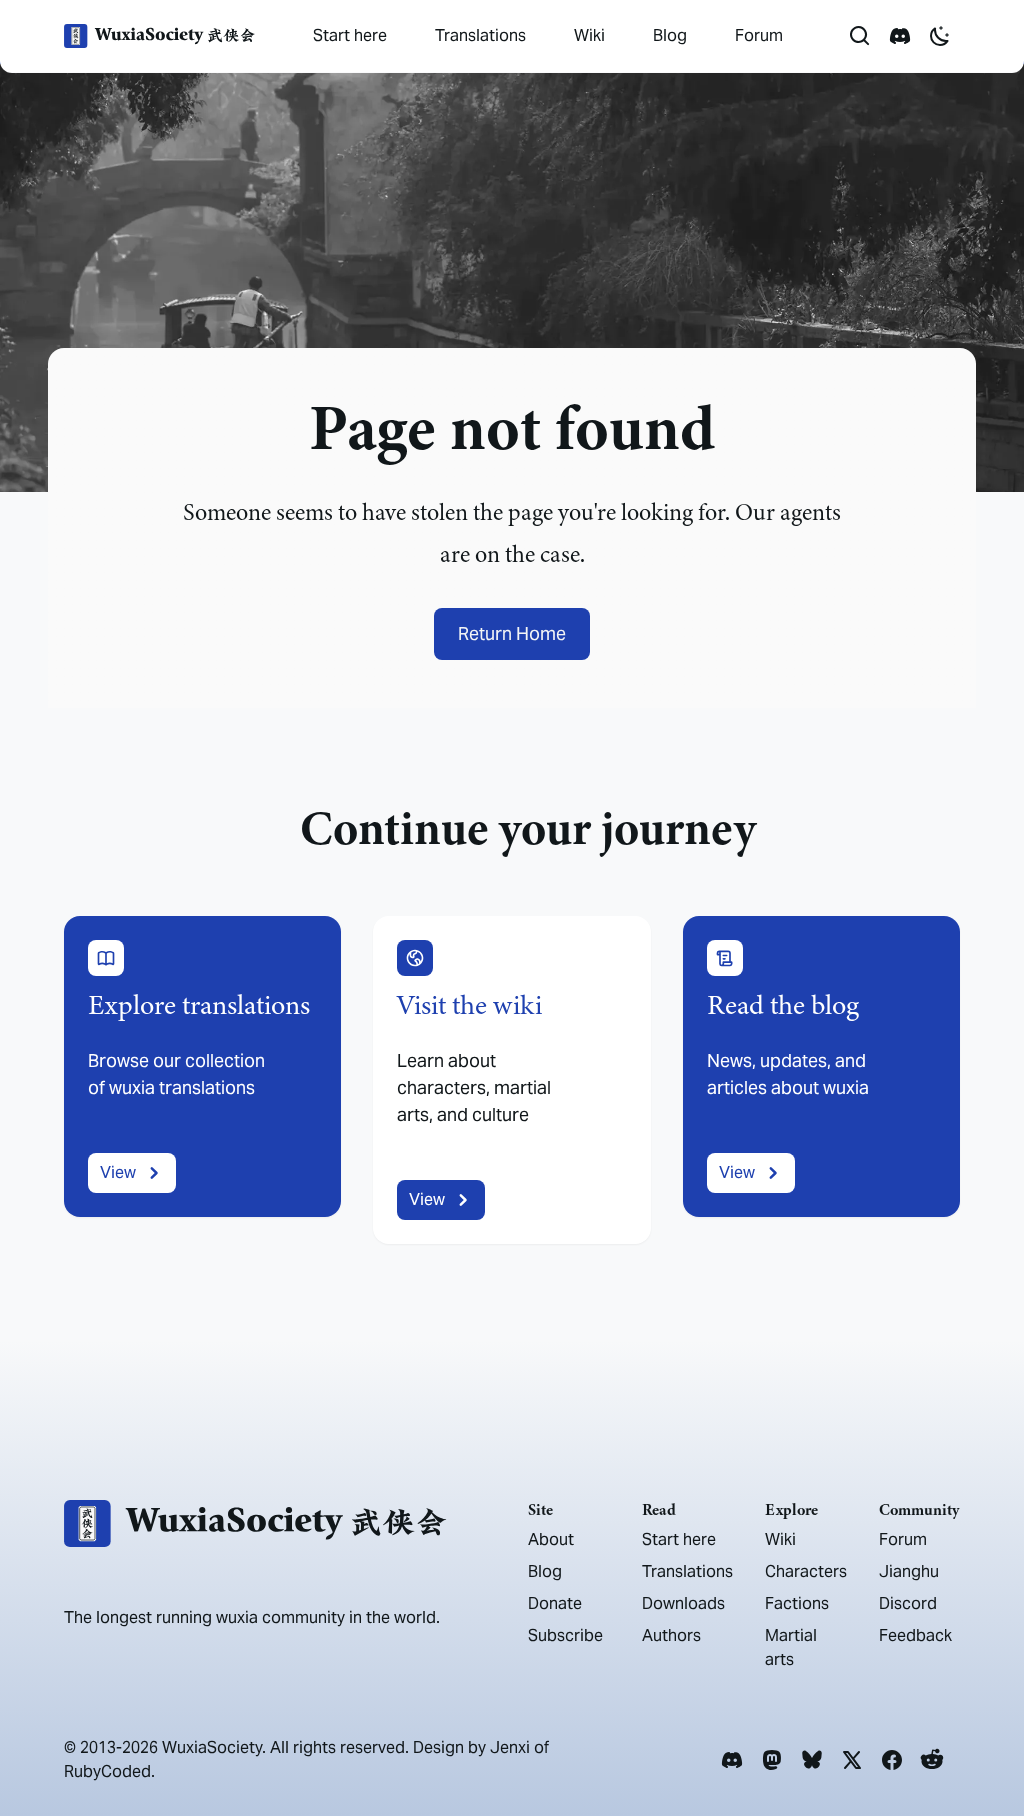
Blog (670, 35)
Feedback (915, 1635)
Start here (350, 35)
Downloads (683, 1603)
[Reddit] (932, 1760)
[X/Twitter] (852, 1760)
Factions (797, 1603)
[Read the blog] (821, 1080)
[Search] (860, 36)
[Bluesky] (812, 1760)
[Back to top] (980, 1744)
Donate (555, 1603)
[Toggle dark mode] (940, 36)
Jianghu (909, 1571)
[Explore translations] (202, 1080)
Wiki (589, 35)
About (551, 1539)
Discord (908, 1603)
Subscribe (565, 1635)
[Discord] (732, 1760)
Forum (759, 35)
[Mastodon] (772, 1760)
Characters (806, 1571)
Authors (671, 1635)
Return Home (512, 633)
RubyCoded (107, 1771)
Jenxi (510, 1747)
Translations (480, 35)
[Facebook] (892, 1760)
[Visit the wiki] (511, 1080)
